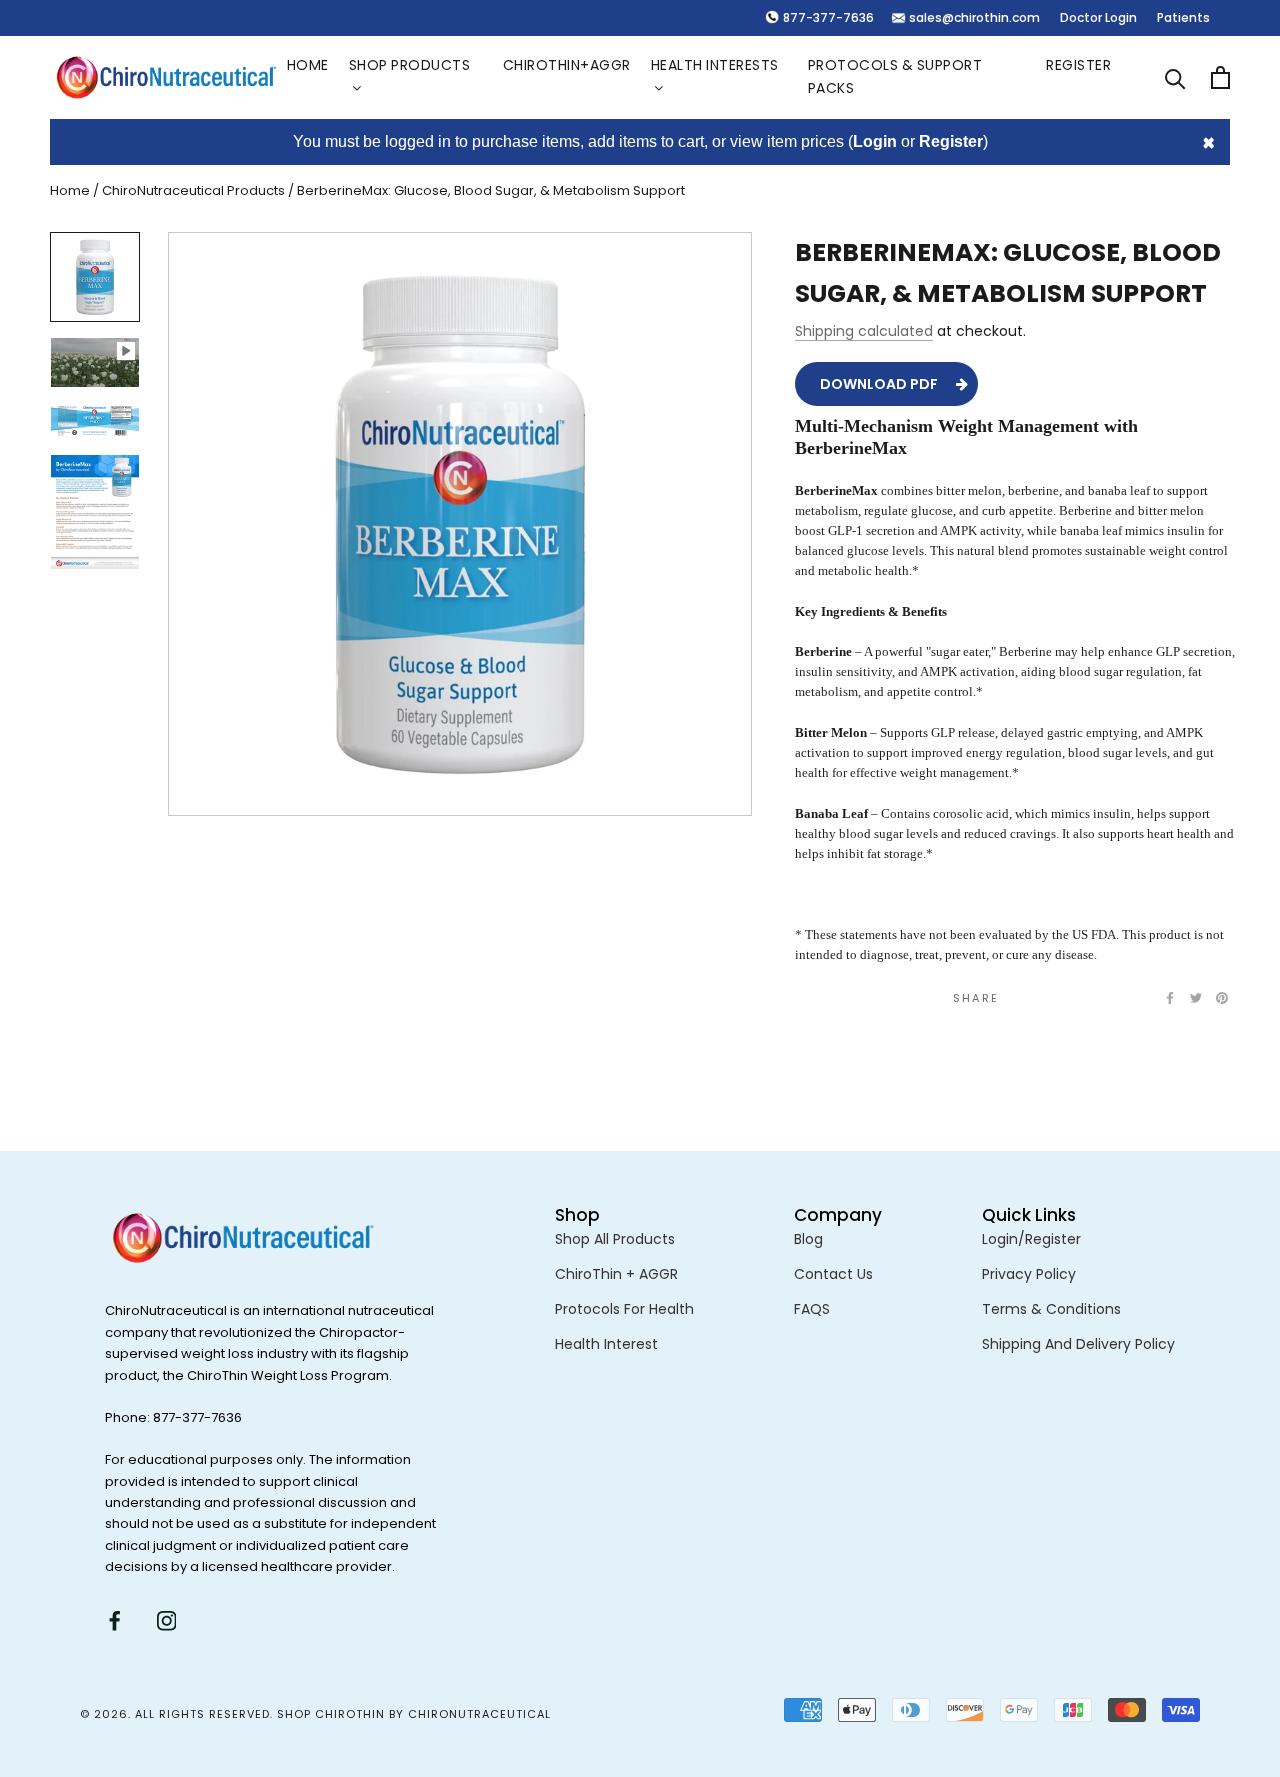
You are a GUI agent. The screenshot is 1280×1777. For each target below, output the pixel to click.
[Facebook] (1170, 998)
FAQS (812, 1309)
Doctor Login (1098, 17)
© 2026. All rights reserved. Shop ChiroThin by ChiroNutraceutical (315, 1714)
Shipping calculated (864, 330)
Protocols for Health (624, 1309)
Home (308, 65)
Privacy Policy (1029, 1274)
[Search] (1175, 77)
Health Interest (606, 1344)
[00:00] (460, 524)
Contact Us (833, 1274)
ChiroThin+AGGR (567, 65)
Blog (808, 1239)
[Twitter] (1196, 998)
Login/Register (1031, 1239)
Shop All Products (615, 1239)
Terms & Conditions (1051, 1309)
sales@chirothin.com (974, 17)
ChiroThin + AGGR (616, 1274)
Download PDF (879, 383)
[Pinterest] (1222, 998)
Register (1078, 65)
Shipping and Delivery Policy (1078, 1344)
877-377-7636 (828, 17)
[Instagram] (167, 1620)
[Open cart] (1220, 77)
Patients (1183, 17)
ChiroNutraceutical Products (193, 190)
